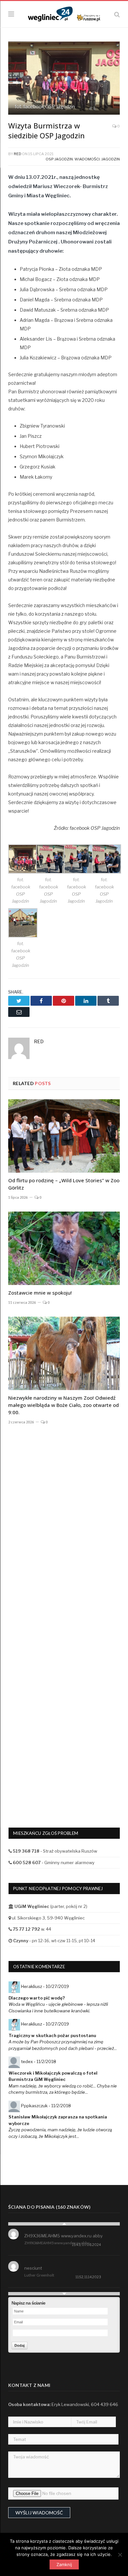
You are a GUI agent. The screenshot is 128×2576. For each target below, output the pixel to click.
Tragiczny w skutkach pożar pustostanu (52, 2035)
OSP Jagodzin (59, 159)
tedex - (39, 2061)
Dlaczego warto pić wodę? (37, 1998)
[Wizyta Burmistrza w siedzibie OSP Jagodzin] (64, 79)
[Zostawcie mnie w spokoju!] (64, 1248)
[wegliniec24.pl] (64, 13)
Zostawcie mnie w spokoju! (40, 1293)
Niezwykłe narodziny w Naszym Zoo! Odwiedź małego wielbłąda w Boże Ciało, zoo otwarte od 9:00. (64, 1405)
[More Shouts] (64, 2294)
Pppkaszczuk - (46, 2106)
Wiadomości (87, 159)
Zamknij (64, 2564)
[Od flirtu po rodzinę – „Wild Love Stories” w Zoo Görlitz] (64, 1136)
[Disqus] (64, 1539)
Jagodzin (111, 159)
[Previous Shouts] (64, 2224)
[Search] (117, 14)
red (18, 154)
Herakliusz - (45, 1986)
